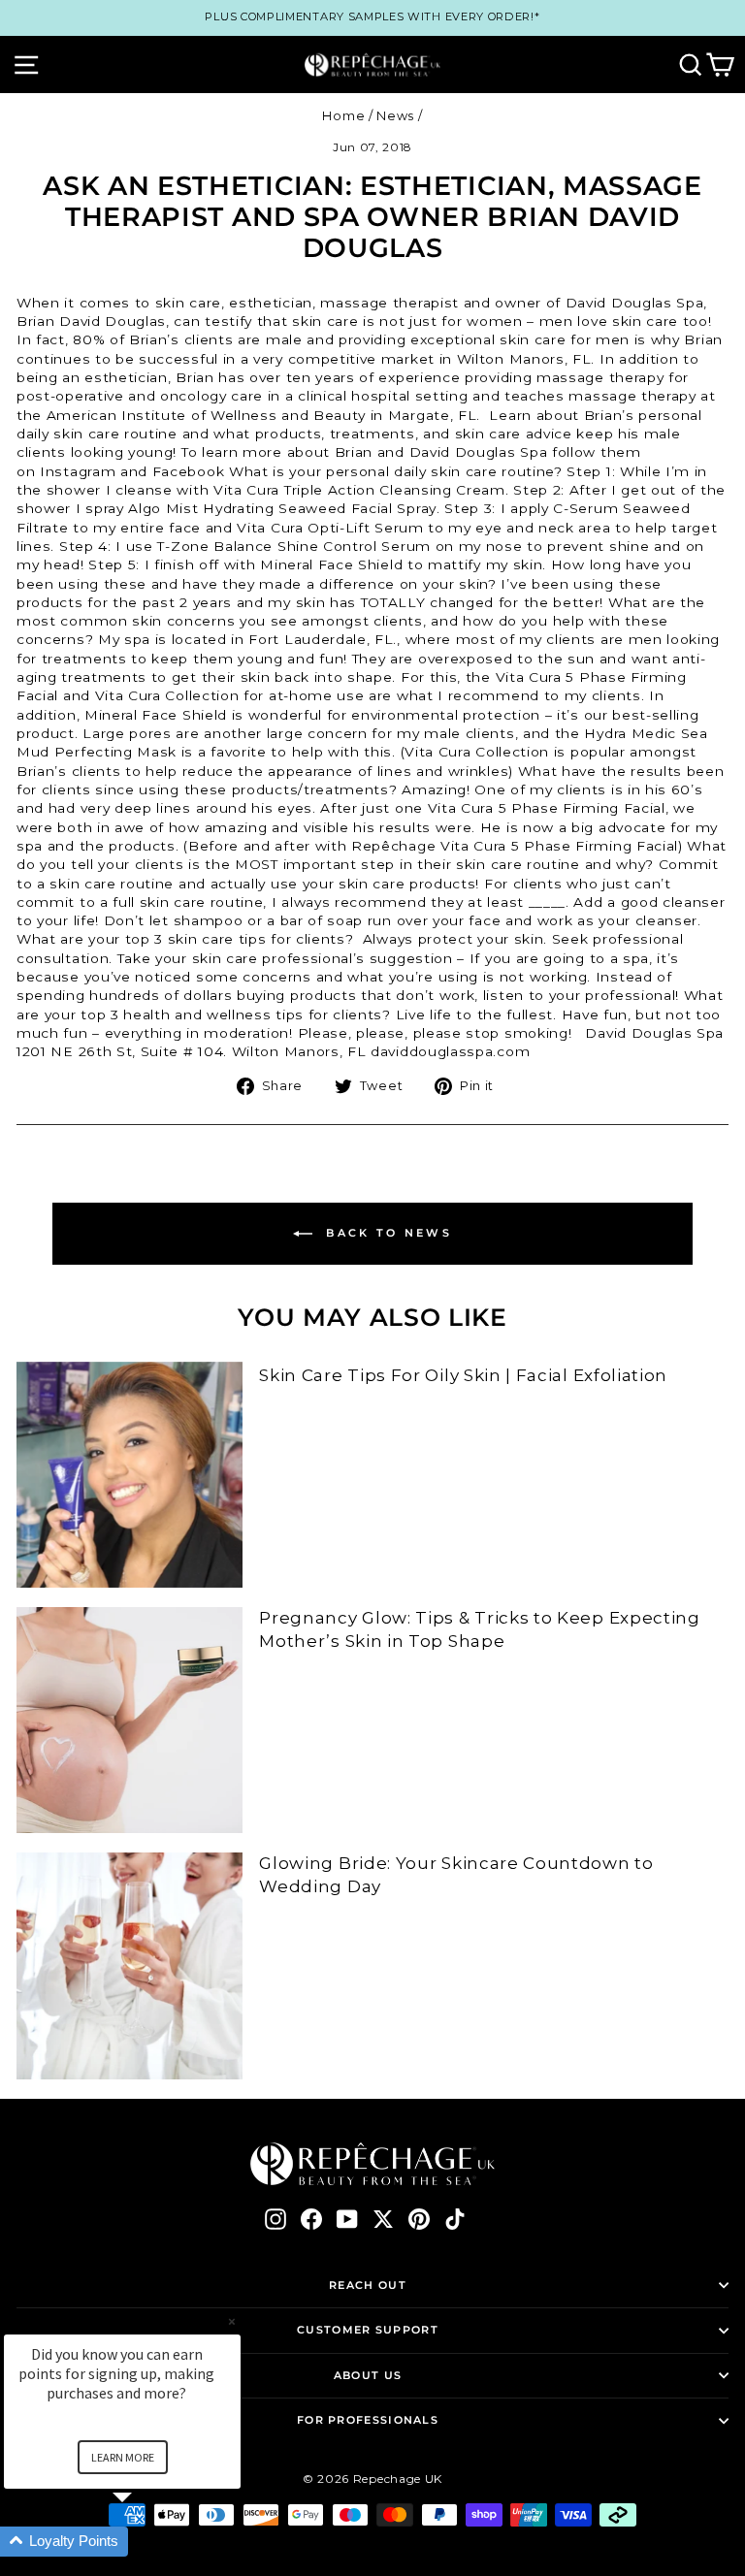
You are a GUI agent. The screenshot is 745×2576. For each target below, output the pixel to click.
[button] (146, 2542)
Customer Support (368, 2330)
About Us (368, 2375)
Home (343, 116)
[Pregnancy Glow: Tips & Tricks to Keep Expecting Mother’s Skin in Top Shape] (130, 1720)
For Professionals (368, 2420)
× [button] (232, 2321)
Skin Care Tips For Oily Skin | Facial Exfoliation (463, 1375)
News (395, 116)
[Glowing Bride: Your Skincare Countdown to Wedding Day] (130, 1965)
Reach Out (368, 2285)
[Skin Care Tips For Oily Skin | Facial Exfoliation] (130, 1475)
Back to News (386, 1233)
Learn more (123, 2457)
